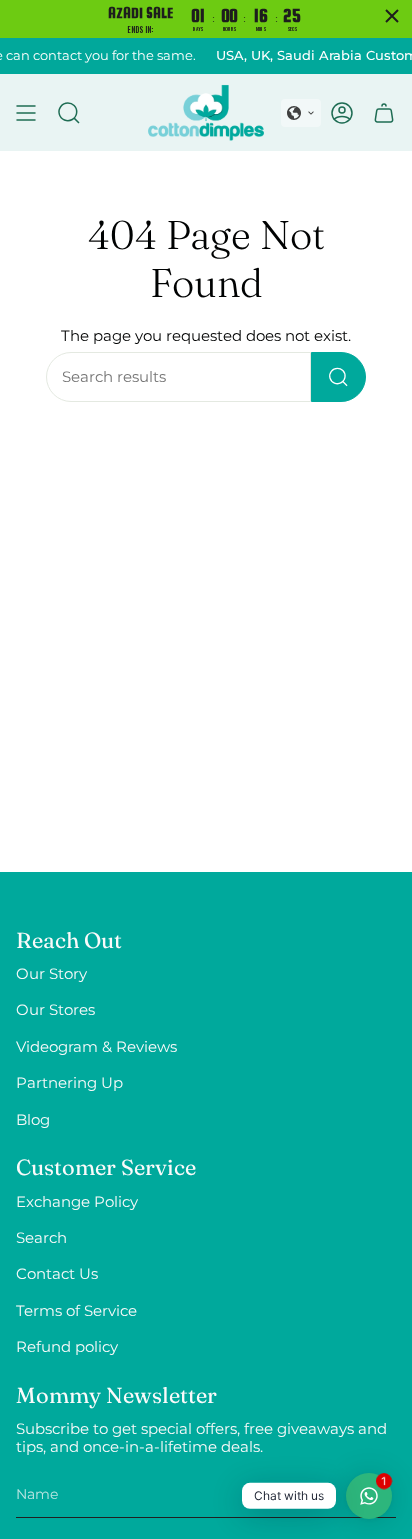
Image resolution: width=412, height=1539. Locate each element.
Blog (33, 1120)
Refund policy (67, 1347)
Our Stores (55, 1010)
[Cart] (384, 112)
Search (41, 1238)
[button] (301, 113)
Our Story (51, 974)
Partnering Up (69, 1083)
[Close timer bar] (392, 16)
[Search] (338, 377)
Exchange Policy (77, 1202)
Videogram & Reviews (96, 1047)
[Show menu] (26, 112)
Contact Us (57, 1274)
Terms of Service (76, 1311)
